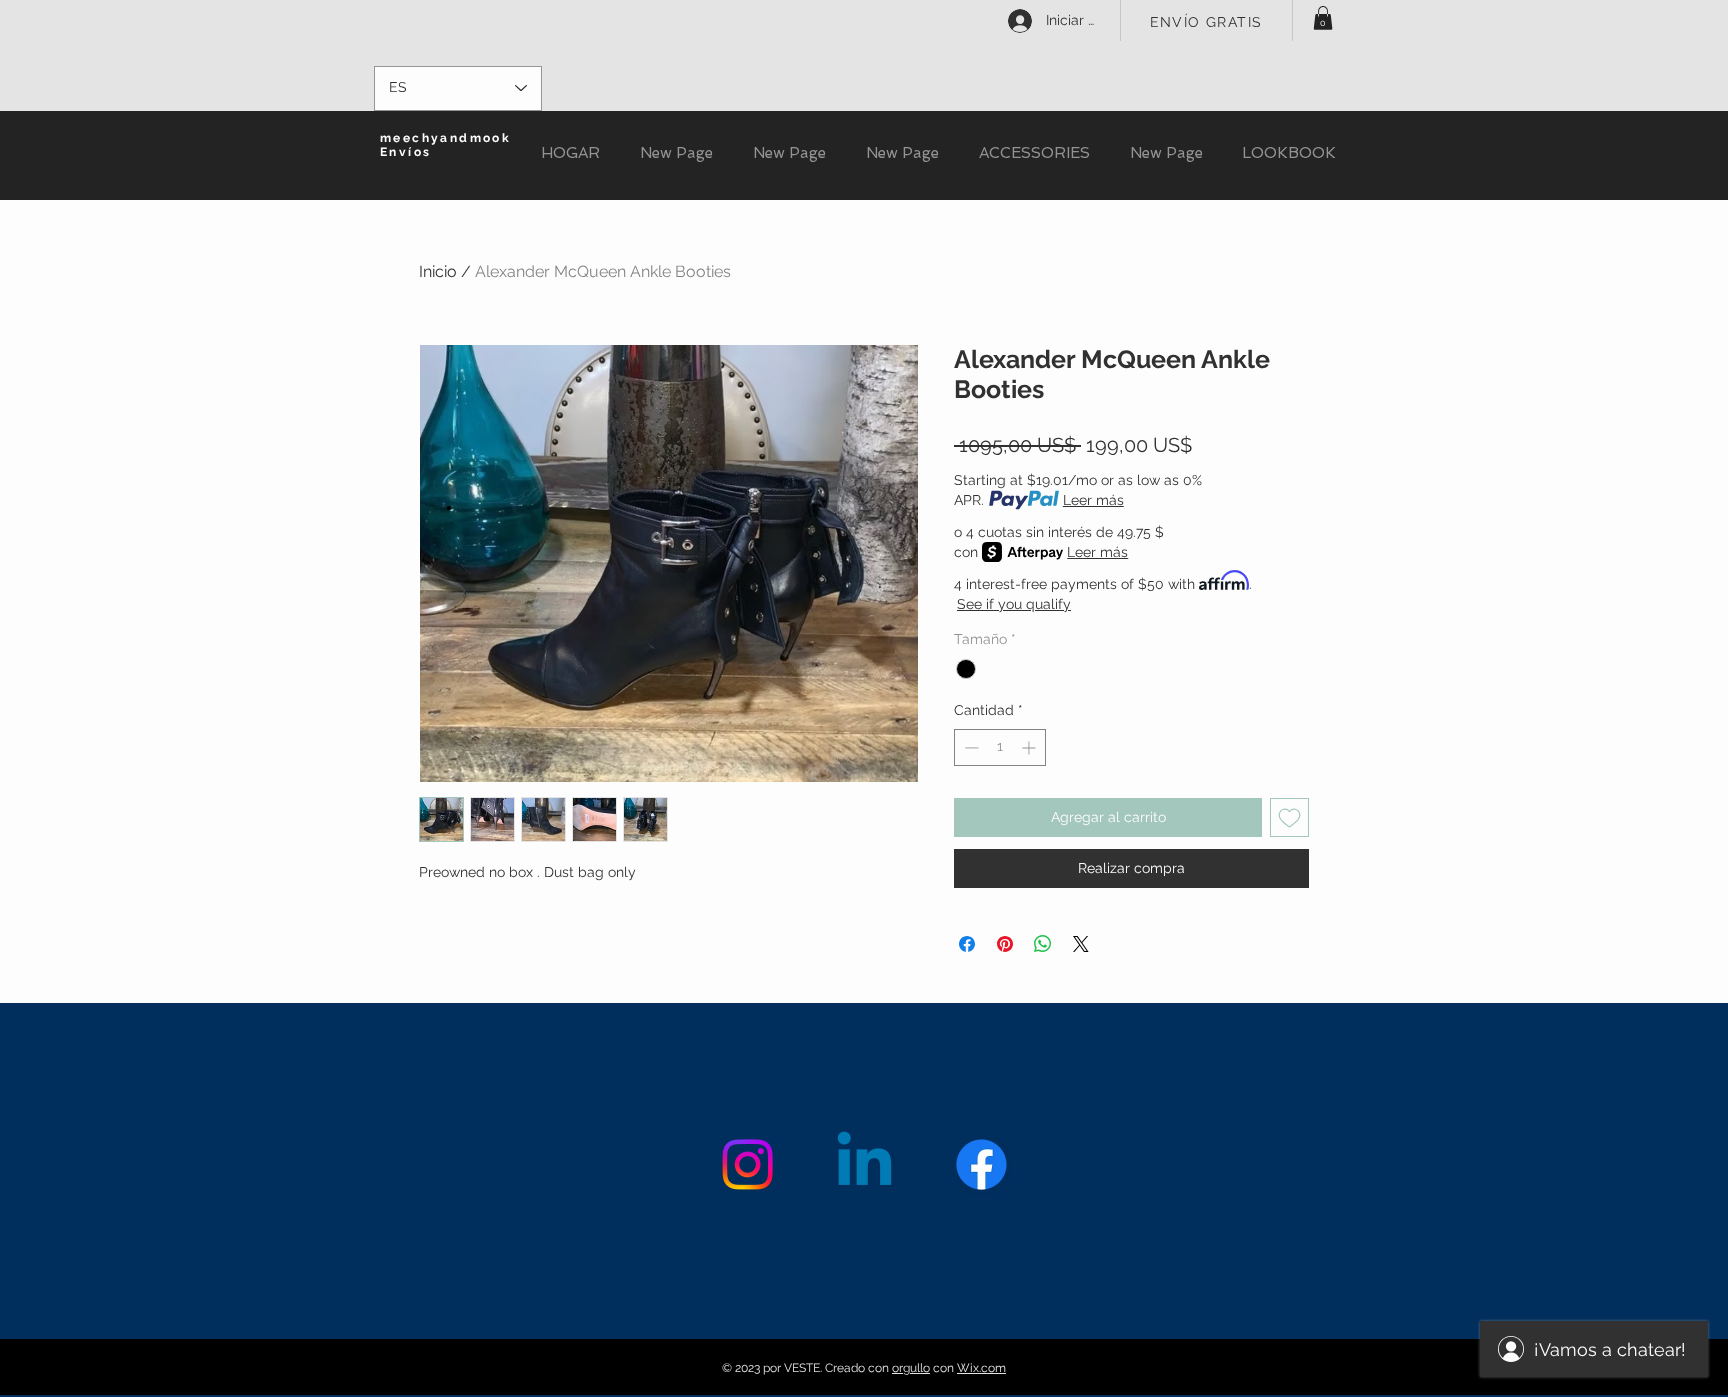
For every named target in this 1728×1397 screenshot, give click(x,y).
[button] (1323, 18)
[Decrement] (969, 747)
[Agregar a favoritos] (1289, 817)
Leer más (1093, 500)
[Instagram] (747, 1164)
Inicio (438, 271)
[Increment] (1030, 747)
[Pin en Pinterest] (1005, 944)
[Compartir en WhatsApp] (1043, 944)
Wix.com (981, 1368)
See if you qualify (1014, 604)
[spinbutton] (1000, 747)
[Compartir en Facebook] (967, 944)
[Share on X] (1081, 944)
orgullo (911, 1368)
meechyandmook (445, 138)
